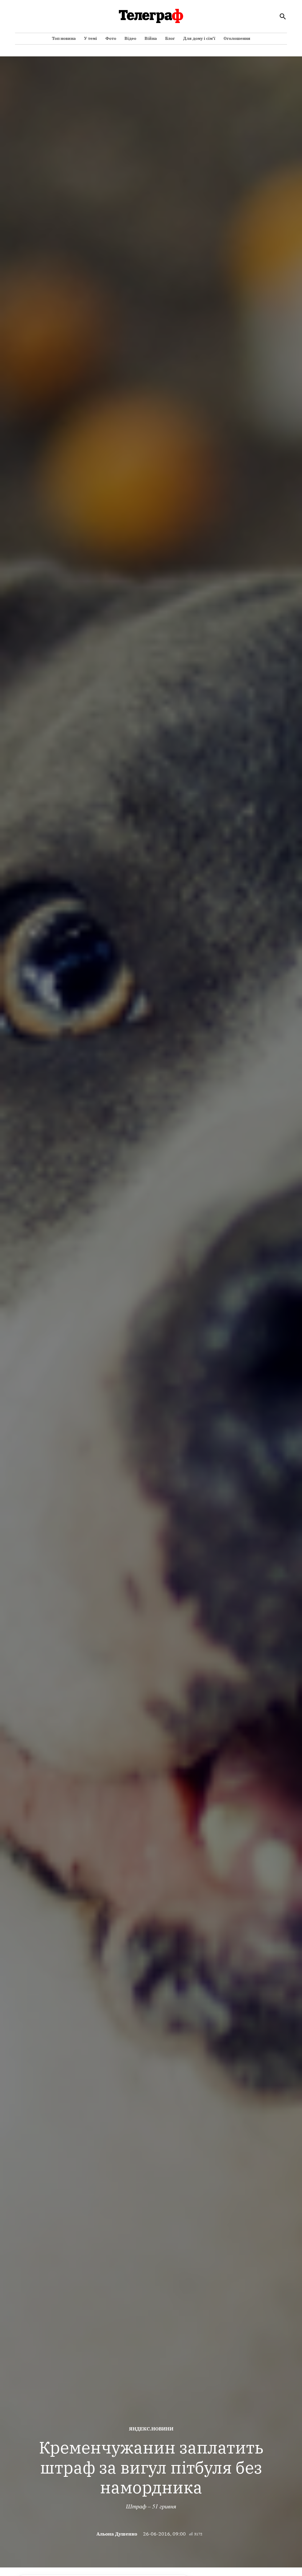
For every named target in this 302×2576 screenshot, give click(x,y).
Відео (130, 38)
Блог (170, 38)
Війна (151, 38)
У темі (91, 38)
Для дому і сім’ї (199, 38)
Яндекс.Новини (151, 2429)
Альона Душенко (117, 2534)
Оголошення (237, 38)
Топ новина (64, 38)
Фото (111, 38)
